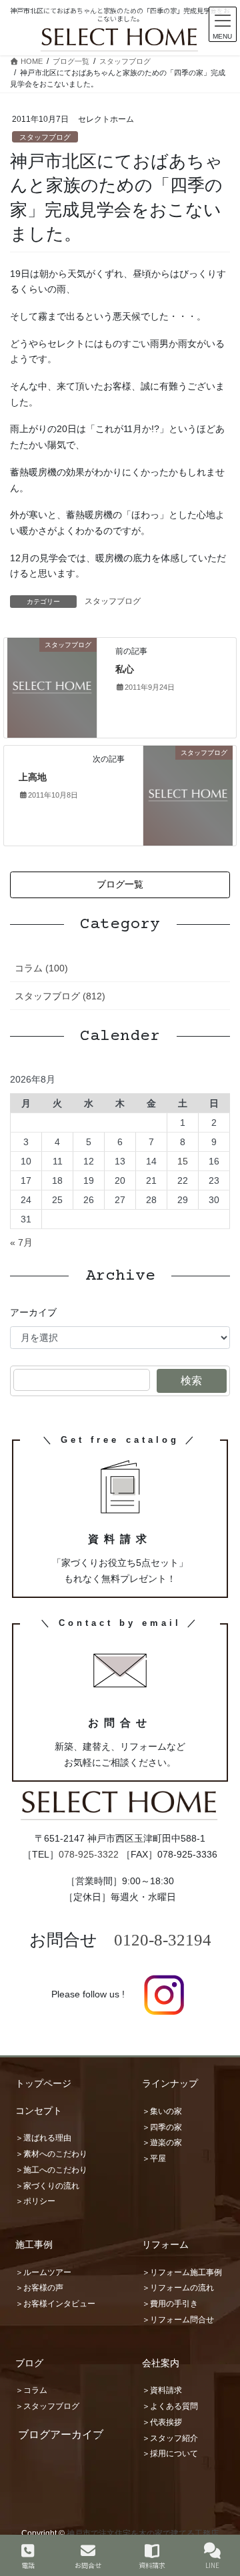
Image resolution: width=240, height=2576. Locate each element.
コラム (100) (41, 968)
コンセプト (39, 2111)
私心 (125, 669)
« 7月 (21, 1242)
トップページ (43, 2083)
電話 (28, 2565)
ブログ (29, 2363)
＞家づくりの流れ (47, 2186)
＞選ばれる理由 (43, 2138)
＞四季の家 (162, 2127)
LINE (212, 2565)
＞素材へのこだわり (51, 2154)
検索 (191, 1381)
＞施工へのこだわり (51, 2170)
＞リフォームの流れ (178, 2288)
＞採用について (170, 2453)
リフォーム (165, 2244)
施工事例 (34, 2244)
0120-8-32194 (163, 1940)
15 (183, 1161)
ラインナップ (170, 2083)
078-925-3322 (89, 1854)
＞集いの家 (162, 2111)
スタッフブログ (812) (60, 996)
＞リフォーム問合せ (178, 2320)
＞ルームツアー (43, 2272)
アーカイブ (33, 1312)
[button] (120, 885)
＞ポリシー (35, 2201)
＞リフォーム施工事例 (182, 2272)
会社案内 (161, 2363)
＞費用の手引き (170, 2304)
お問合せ (88, 2565)
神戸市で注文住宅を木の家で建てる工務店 (143, 2533)
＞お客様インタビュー (55, 2304)
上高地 (33, 777)
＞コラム (31, 2390)
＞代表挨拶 (162, 2422)
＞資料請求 (162, 2390)
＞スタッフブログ (47, 2406)
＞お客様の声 (39, 2288)
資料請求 (152, 2565)
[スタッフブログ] (52, 687)
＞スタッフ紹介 (170, 2438)
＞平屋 (154, 2159)
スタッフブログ (45, 137)
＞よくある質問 (170, 2406)
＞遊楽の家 (162, 2143)
